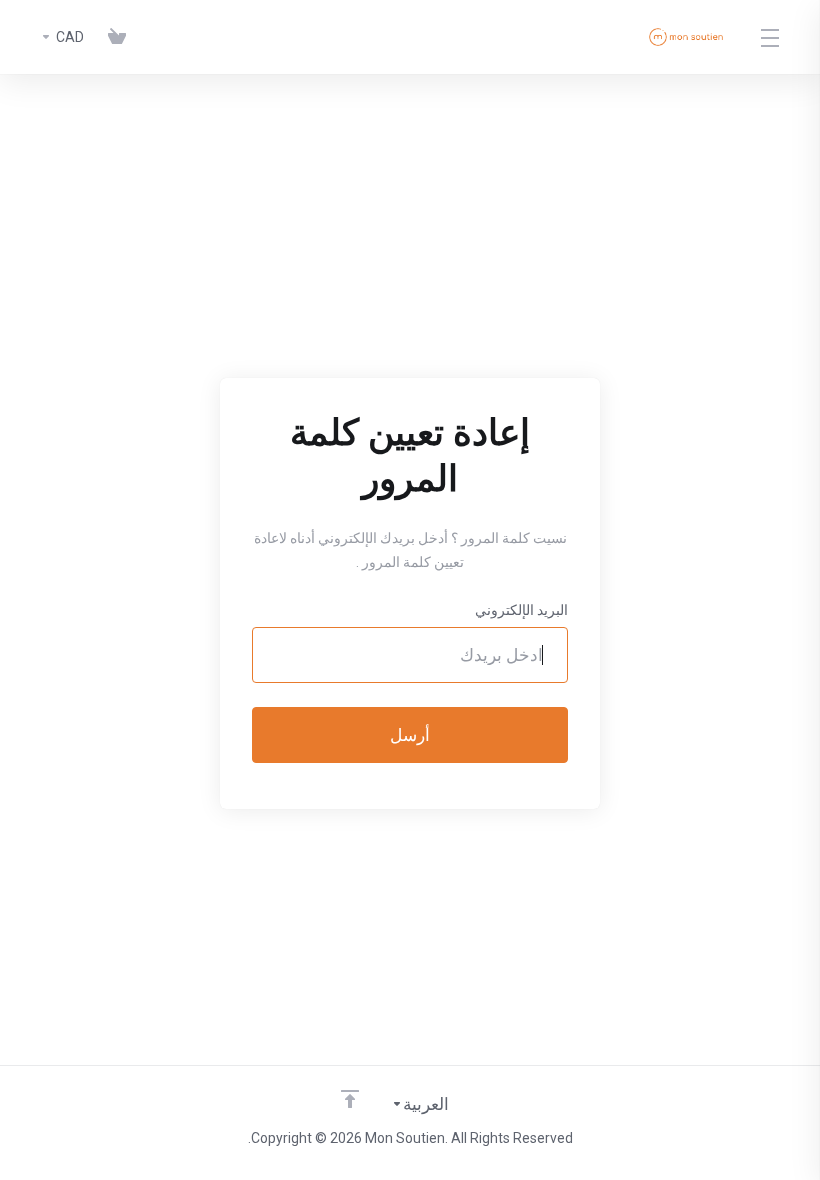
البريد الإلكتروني (521, 610)
